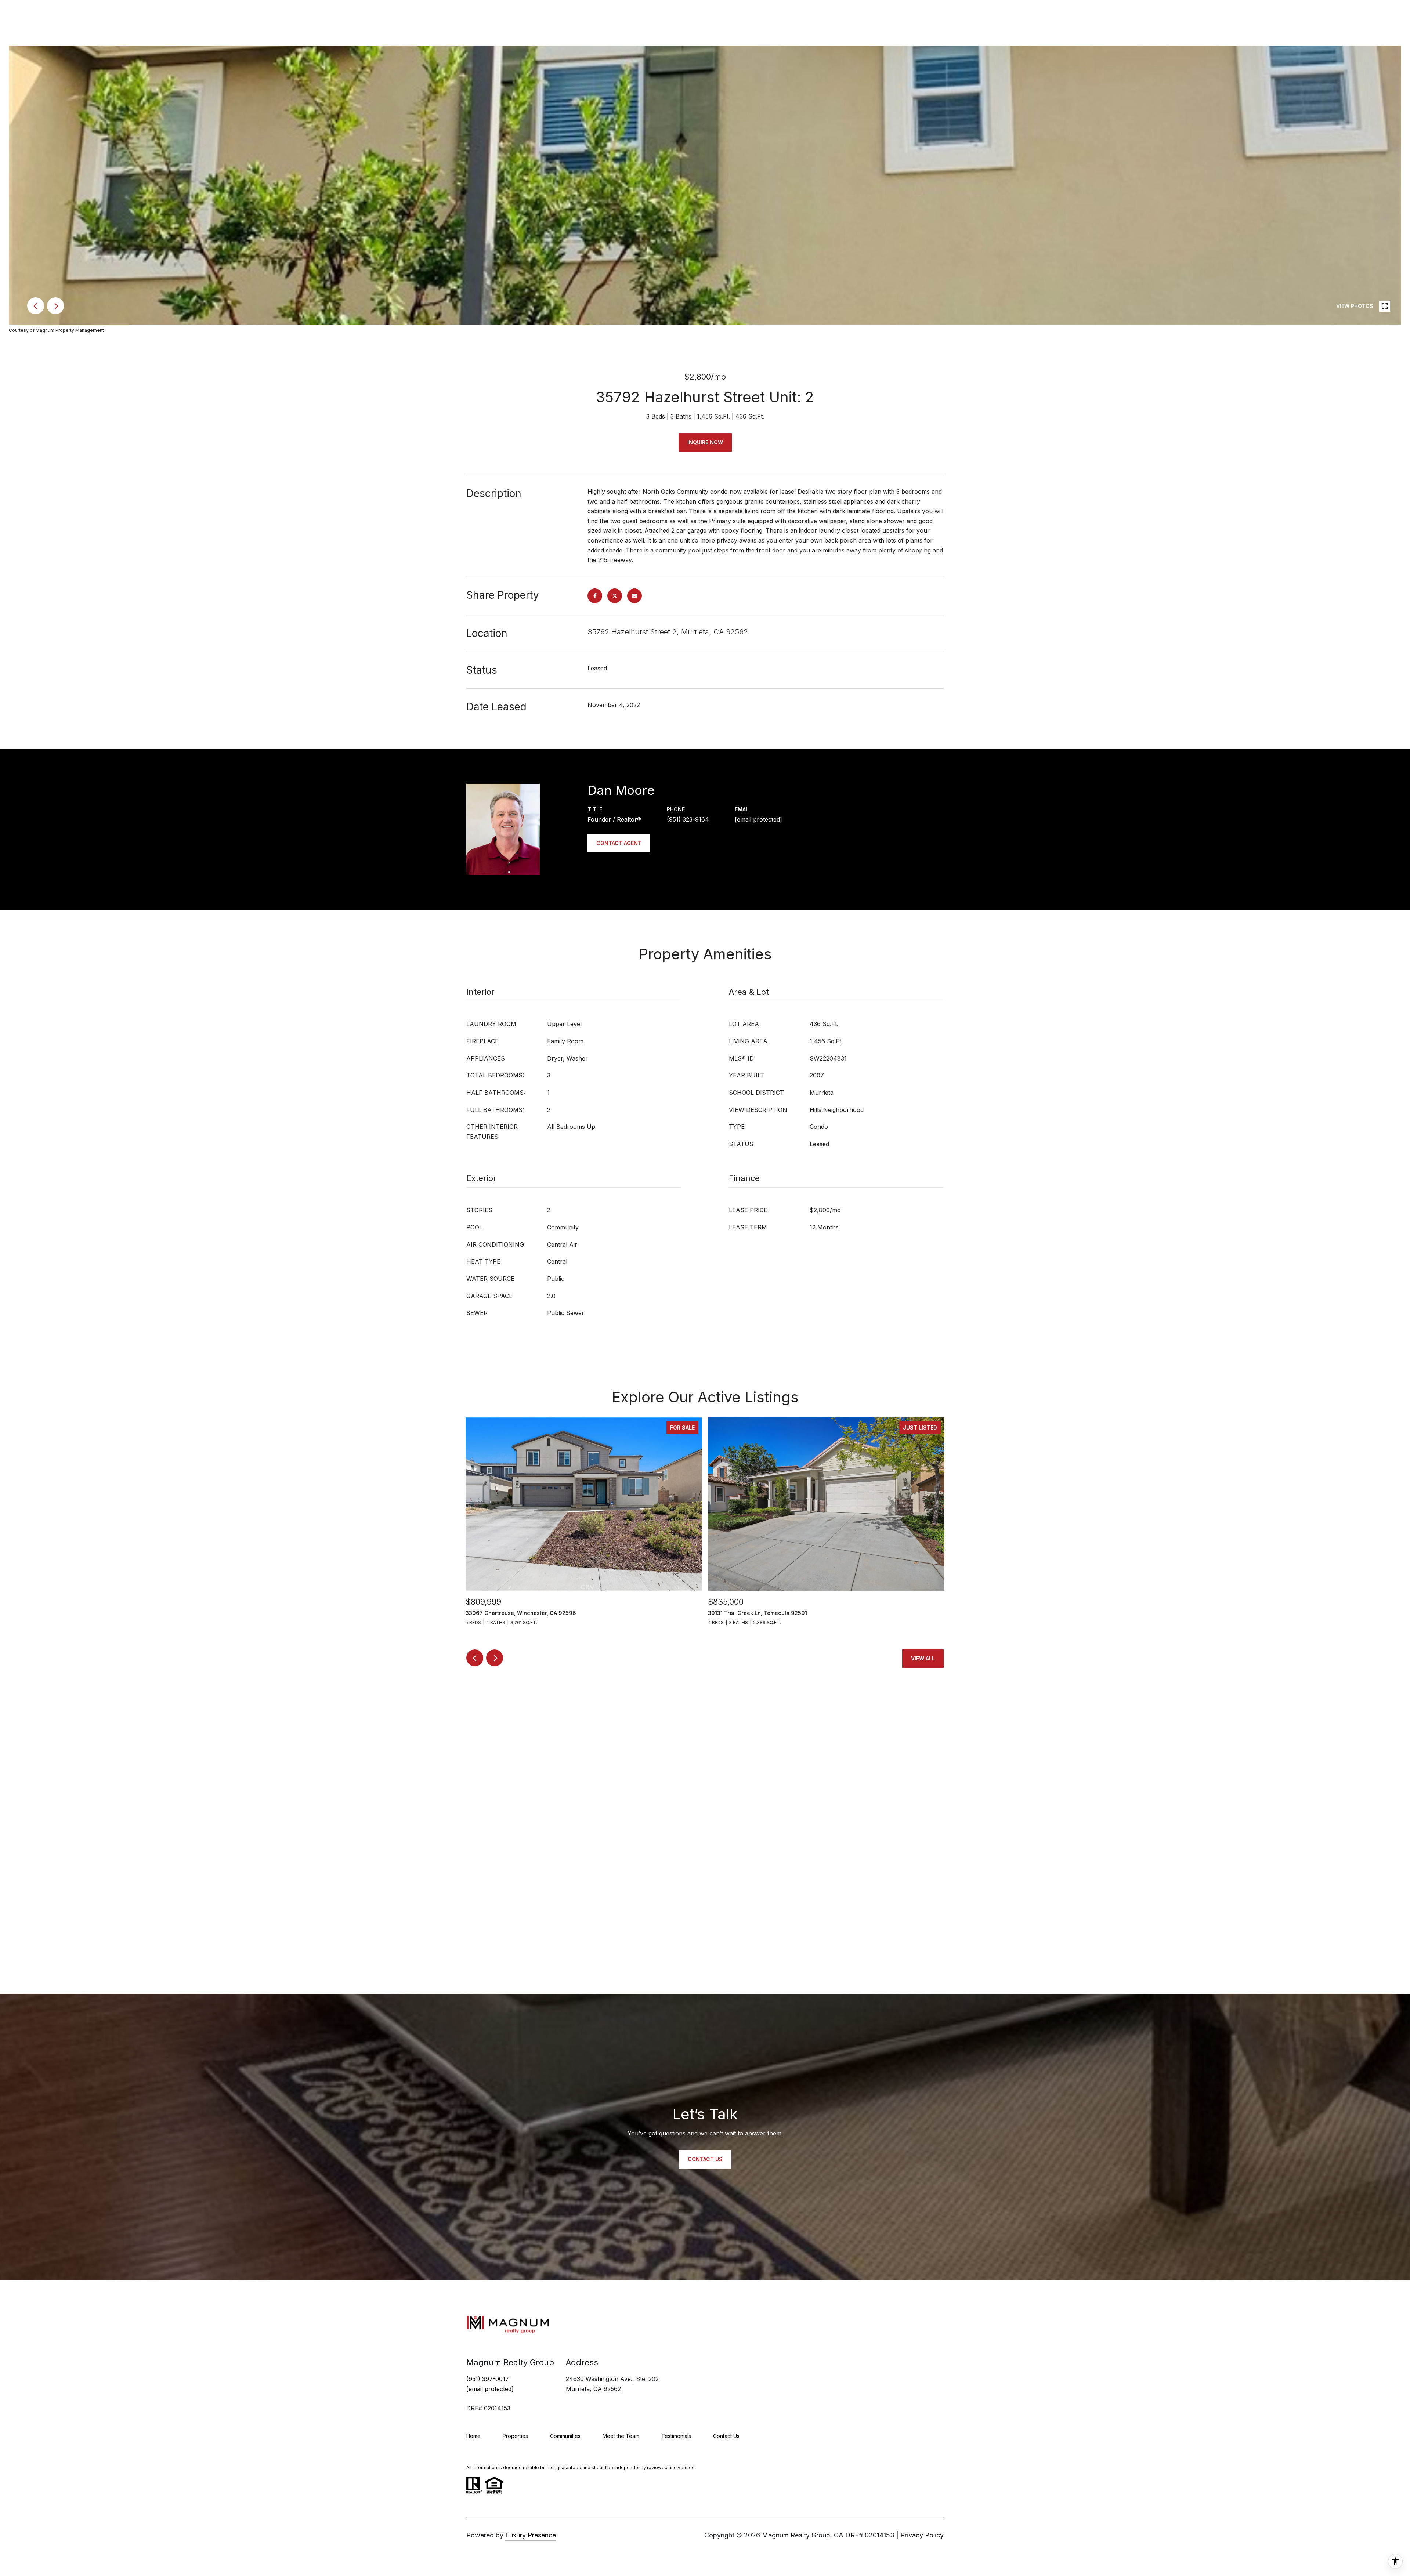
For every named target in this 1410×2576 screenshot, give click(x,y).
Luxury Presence (531, 2535)
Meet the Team (621, 2436)
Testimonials (676, 2436)
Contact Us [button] (705, 2159)
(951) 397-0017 (488, 2379)
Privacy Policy (922, 2535)
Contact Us (726, 2436)
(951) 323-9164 (688, 819)
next (55, 306)
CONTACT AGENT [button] (619, 843)
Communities (565, 2436)
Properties (515, 2436)
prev (36, 306)
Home (473, 2436)
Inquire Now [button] (705, 442)
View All (923, 1658)
